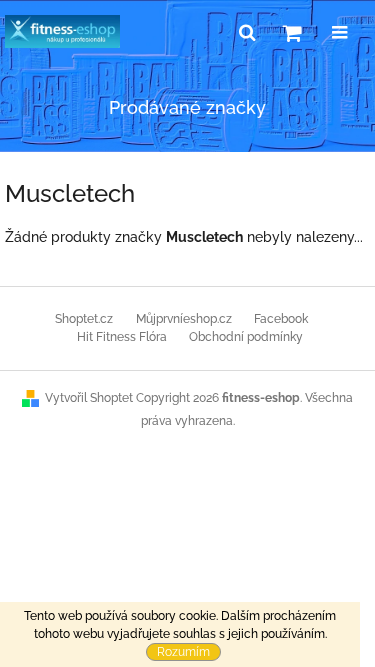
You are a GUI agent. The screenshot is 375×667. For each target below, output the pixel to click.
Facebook (281, 319)
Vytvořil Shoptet (89, 398)
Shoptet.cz (84, 319)
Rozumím (183, 652)
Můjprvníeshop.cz (184, 319)
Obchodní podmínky (246, 337)
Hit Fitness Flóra (122, 337)
